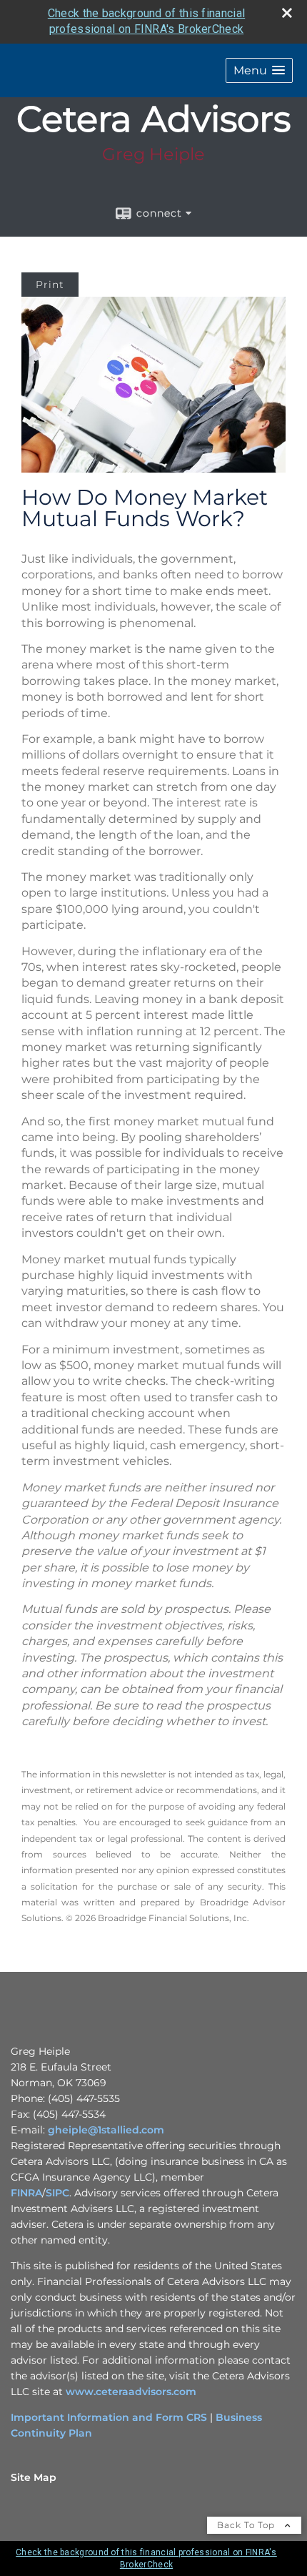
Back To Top (247, 2525)
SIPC (57, 2193)
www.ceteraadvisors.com (131, 2392)
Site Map (34, 2477)
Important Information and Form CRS (109, 2417)
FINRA (26, 2193)
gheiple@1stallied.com (106, 2130)
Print (50, 285)
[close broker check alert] (287, 13)
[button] (259, 70)
